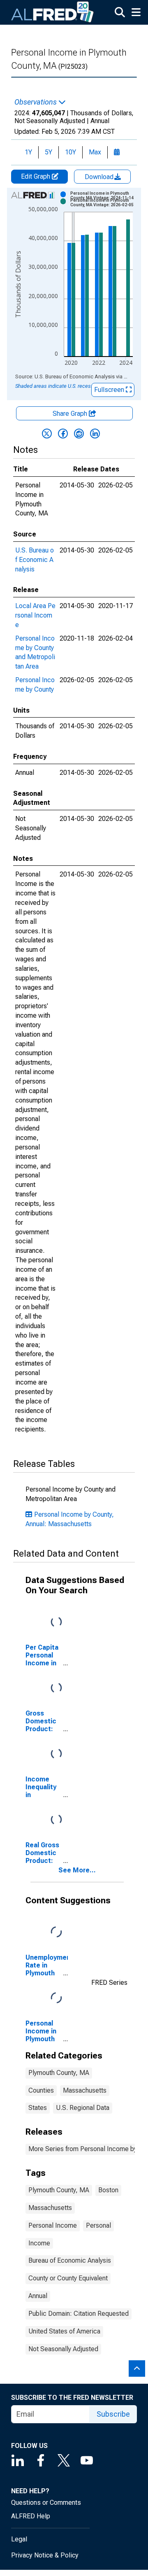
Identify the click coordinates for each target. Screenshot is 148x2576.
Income (39, 2243)
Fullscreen (110, 390)
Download (100, 177)
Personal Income (53, 2225)
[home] (53, 12)
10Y (71, 152)
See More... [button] (77, 1870)
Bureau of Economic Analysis (70, 2260)
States (38, 2108)
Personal (98, 2225)
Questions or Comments (46, 2503)
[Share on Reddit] (79, 434)
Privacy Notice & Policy (45, 2555)
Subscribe (113, 2414)
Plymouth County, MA (59, 2073)
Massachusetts (85, 2090)
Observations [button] (36, 102)
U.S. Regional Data (83, 2108)
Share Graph (71, 414)
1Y (28, 152)
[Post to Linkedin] (95, 434)
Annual (38, 2296)
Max (95, 152)
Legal (19, 2539)
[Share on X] (47, 434)
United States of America (64, 2331)
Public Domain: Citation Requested (79, 2314)
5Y (49, 152)
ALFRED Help (31, 2516)
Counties (41, 2090)
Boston (108, 2190)
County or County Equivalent (68, 2278)
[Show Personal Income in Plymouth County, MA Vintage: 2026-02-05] (104, 203)
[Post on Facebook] (63, 434)
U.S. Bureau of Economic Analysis (35, 560)
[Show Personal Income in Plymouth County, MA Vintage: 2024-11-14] (104, 196)
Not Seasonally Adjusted (63, 2349)
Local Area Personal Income (35, 615)
